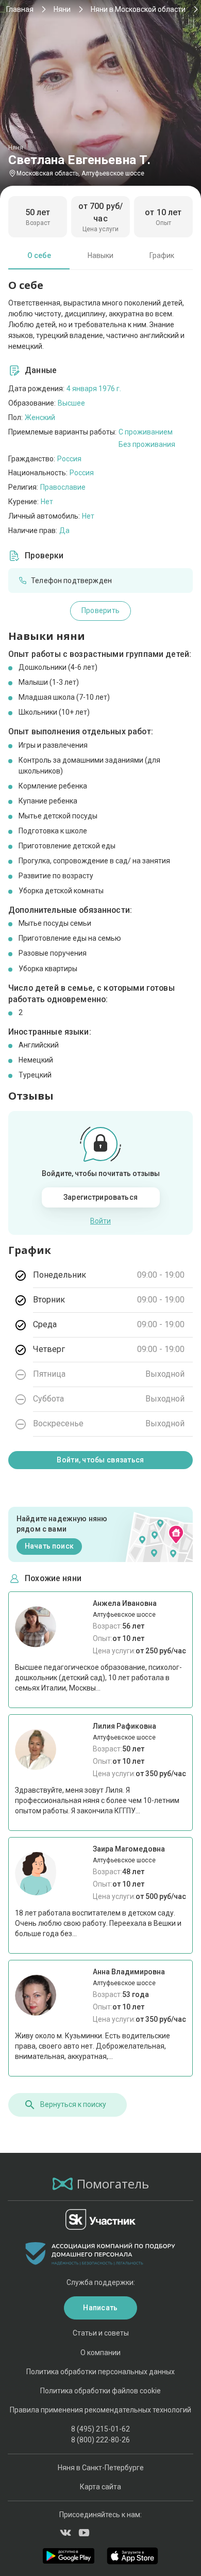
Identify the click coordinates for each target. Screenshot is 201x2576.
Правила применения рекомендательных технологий (100, 2410)
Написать (100, 2308)
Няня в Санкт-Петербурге (101, 2468)
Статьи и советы (101, 2333)
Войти (100, 1221)
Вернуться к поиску (73, 2104)
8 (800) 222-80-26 (100, 2440)
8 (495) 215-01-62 (100, 2429)
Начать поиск (49, 1546)
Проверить (101, 610)
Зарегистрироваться (100, 1197)
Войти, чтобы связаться (100, 1460)
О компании (100, 2353)
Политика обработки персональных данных (100, 2372)
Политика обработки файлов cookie (100, 2391)
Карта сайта (100, 2487)
